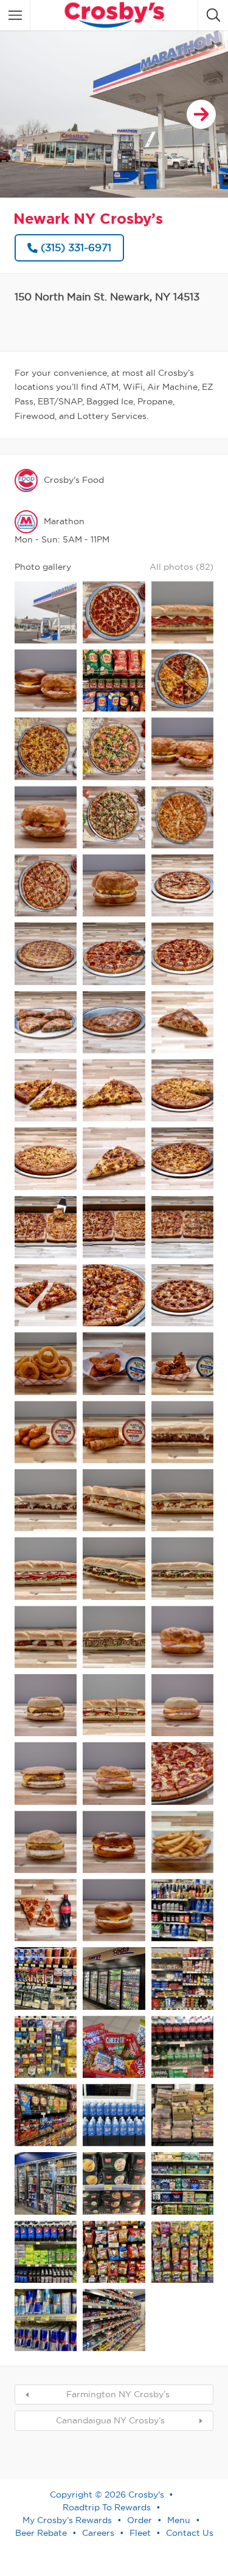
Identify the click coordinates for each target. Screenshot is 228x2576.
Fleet (140, 2533)
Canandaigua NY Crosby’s (110, 2420)
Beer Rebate (41, 2533)
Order (140, 2520)
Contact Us (190, 2533)
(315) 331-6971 (76, 247)
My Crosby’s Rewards (67, 2520)
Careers (98, 2533)
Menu (179, 2520)
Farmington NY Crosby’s (118, 2394)
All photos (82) (181, 567)
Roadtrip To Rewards (107, 2507)
